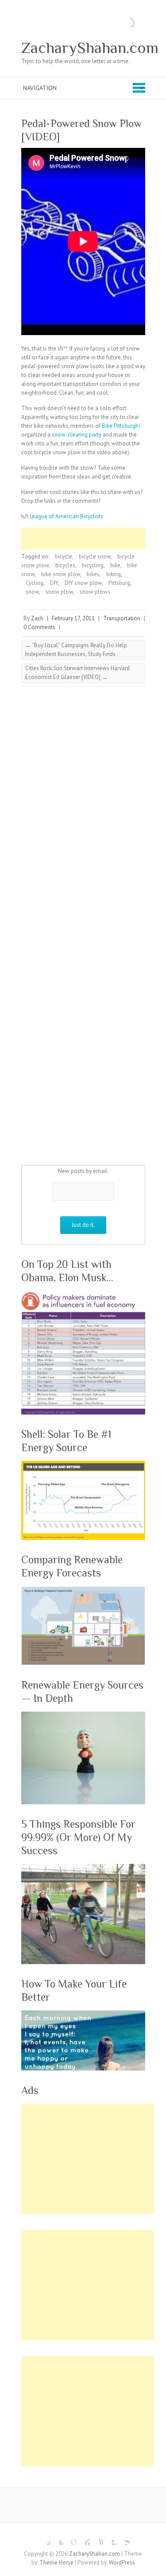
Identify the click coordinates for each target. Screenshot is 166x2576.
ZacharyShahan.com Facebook (43, 2538)
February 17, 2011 (73, 618)
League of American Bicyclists (66, 516)
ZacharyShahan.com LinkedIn (110, 2538)
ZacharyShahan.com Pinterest (83, 2538)
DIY (54, 583)
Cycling (35, 583)
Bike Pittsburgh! (121, 426)
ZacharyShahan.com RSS (123, 2538)
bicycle (64, 556)
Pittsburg (119, 583)
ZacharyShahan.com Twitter (57, 2538)
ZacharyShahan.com (90, 48)
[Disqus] (83, 810)
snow (32, 592)
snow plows (95, 592)
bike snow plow (61, 574)
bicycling (93, 565)
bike (115, 565)
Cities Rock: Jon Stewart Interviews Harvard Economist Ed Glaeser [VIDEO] (77, 673)
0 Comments (39, 627)
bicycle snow (95, 556)
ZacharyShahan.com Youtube (97, 2538)
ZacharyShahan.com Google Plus (70, 2538)
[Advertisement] (94, 539)
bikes (93, 574)
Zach (37, 618)
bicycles (65, 565)
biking (114, 574)
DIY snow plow (83, 583)
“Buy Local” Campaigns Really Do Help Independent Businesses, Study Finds (76, 650)
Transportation (122, 618)
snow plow (59, 592)
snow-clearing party (77, 435)
